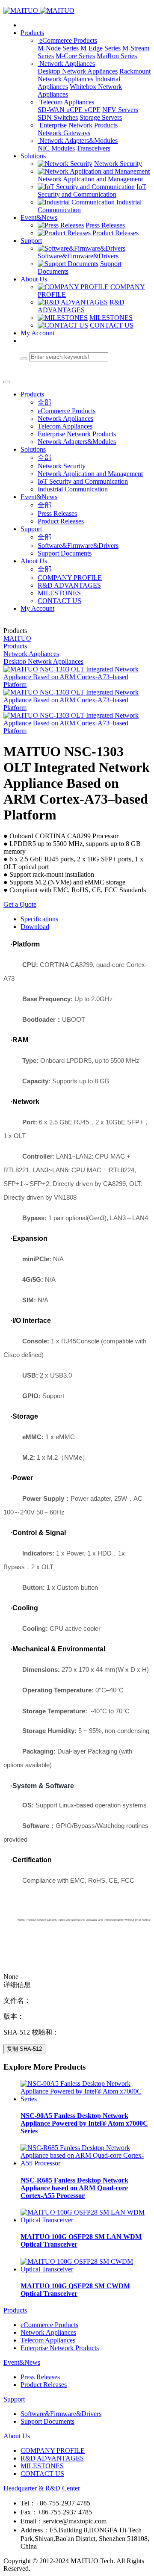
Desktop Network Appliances (43, 661)
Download (35, 927)
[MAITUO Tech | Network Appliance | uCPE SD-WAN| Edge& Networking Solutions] (77, 11)
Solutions (33, 156)
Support (31, 241)
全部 (44, 402)
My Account (37, 333)
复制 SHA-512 (24, 2049)
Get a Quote (20, 904)
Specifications (39, 919)
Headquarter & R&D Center (42, 2488)
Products (32, 33)
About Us (34, 279)
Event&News (39, 217)
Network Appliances (31, 654)
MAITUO (17, 638)
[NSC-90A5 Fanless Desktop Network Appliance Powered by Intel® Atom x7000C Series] (86, 2099)
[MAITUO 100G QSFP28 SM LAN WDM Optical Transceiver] (86, 2220)
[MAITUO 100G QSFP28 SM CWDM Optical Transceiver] (86, 2269)
